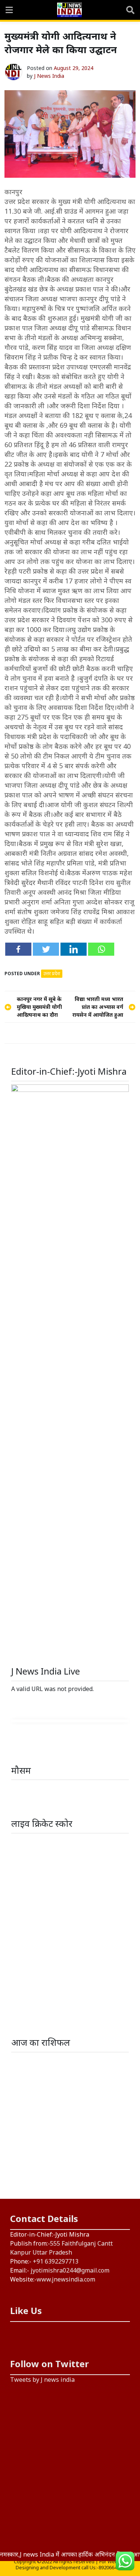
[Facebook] (18, 949)
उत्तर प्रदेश (52, 973)
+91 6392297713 (56, 2261)
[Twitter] (46, 949)
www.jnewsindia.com (66, 2279)
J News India (49, 76)
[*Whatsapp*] (101, 949)
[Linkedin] (74, 949)
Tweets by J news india (42, 2380)
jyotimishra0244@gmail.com (70, 2270)
